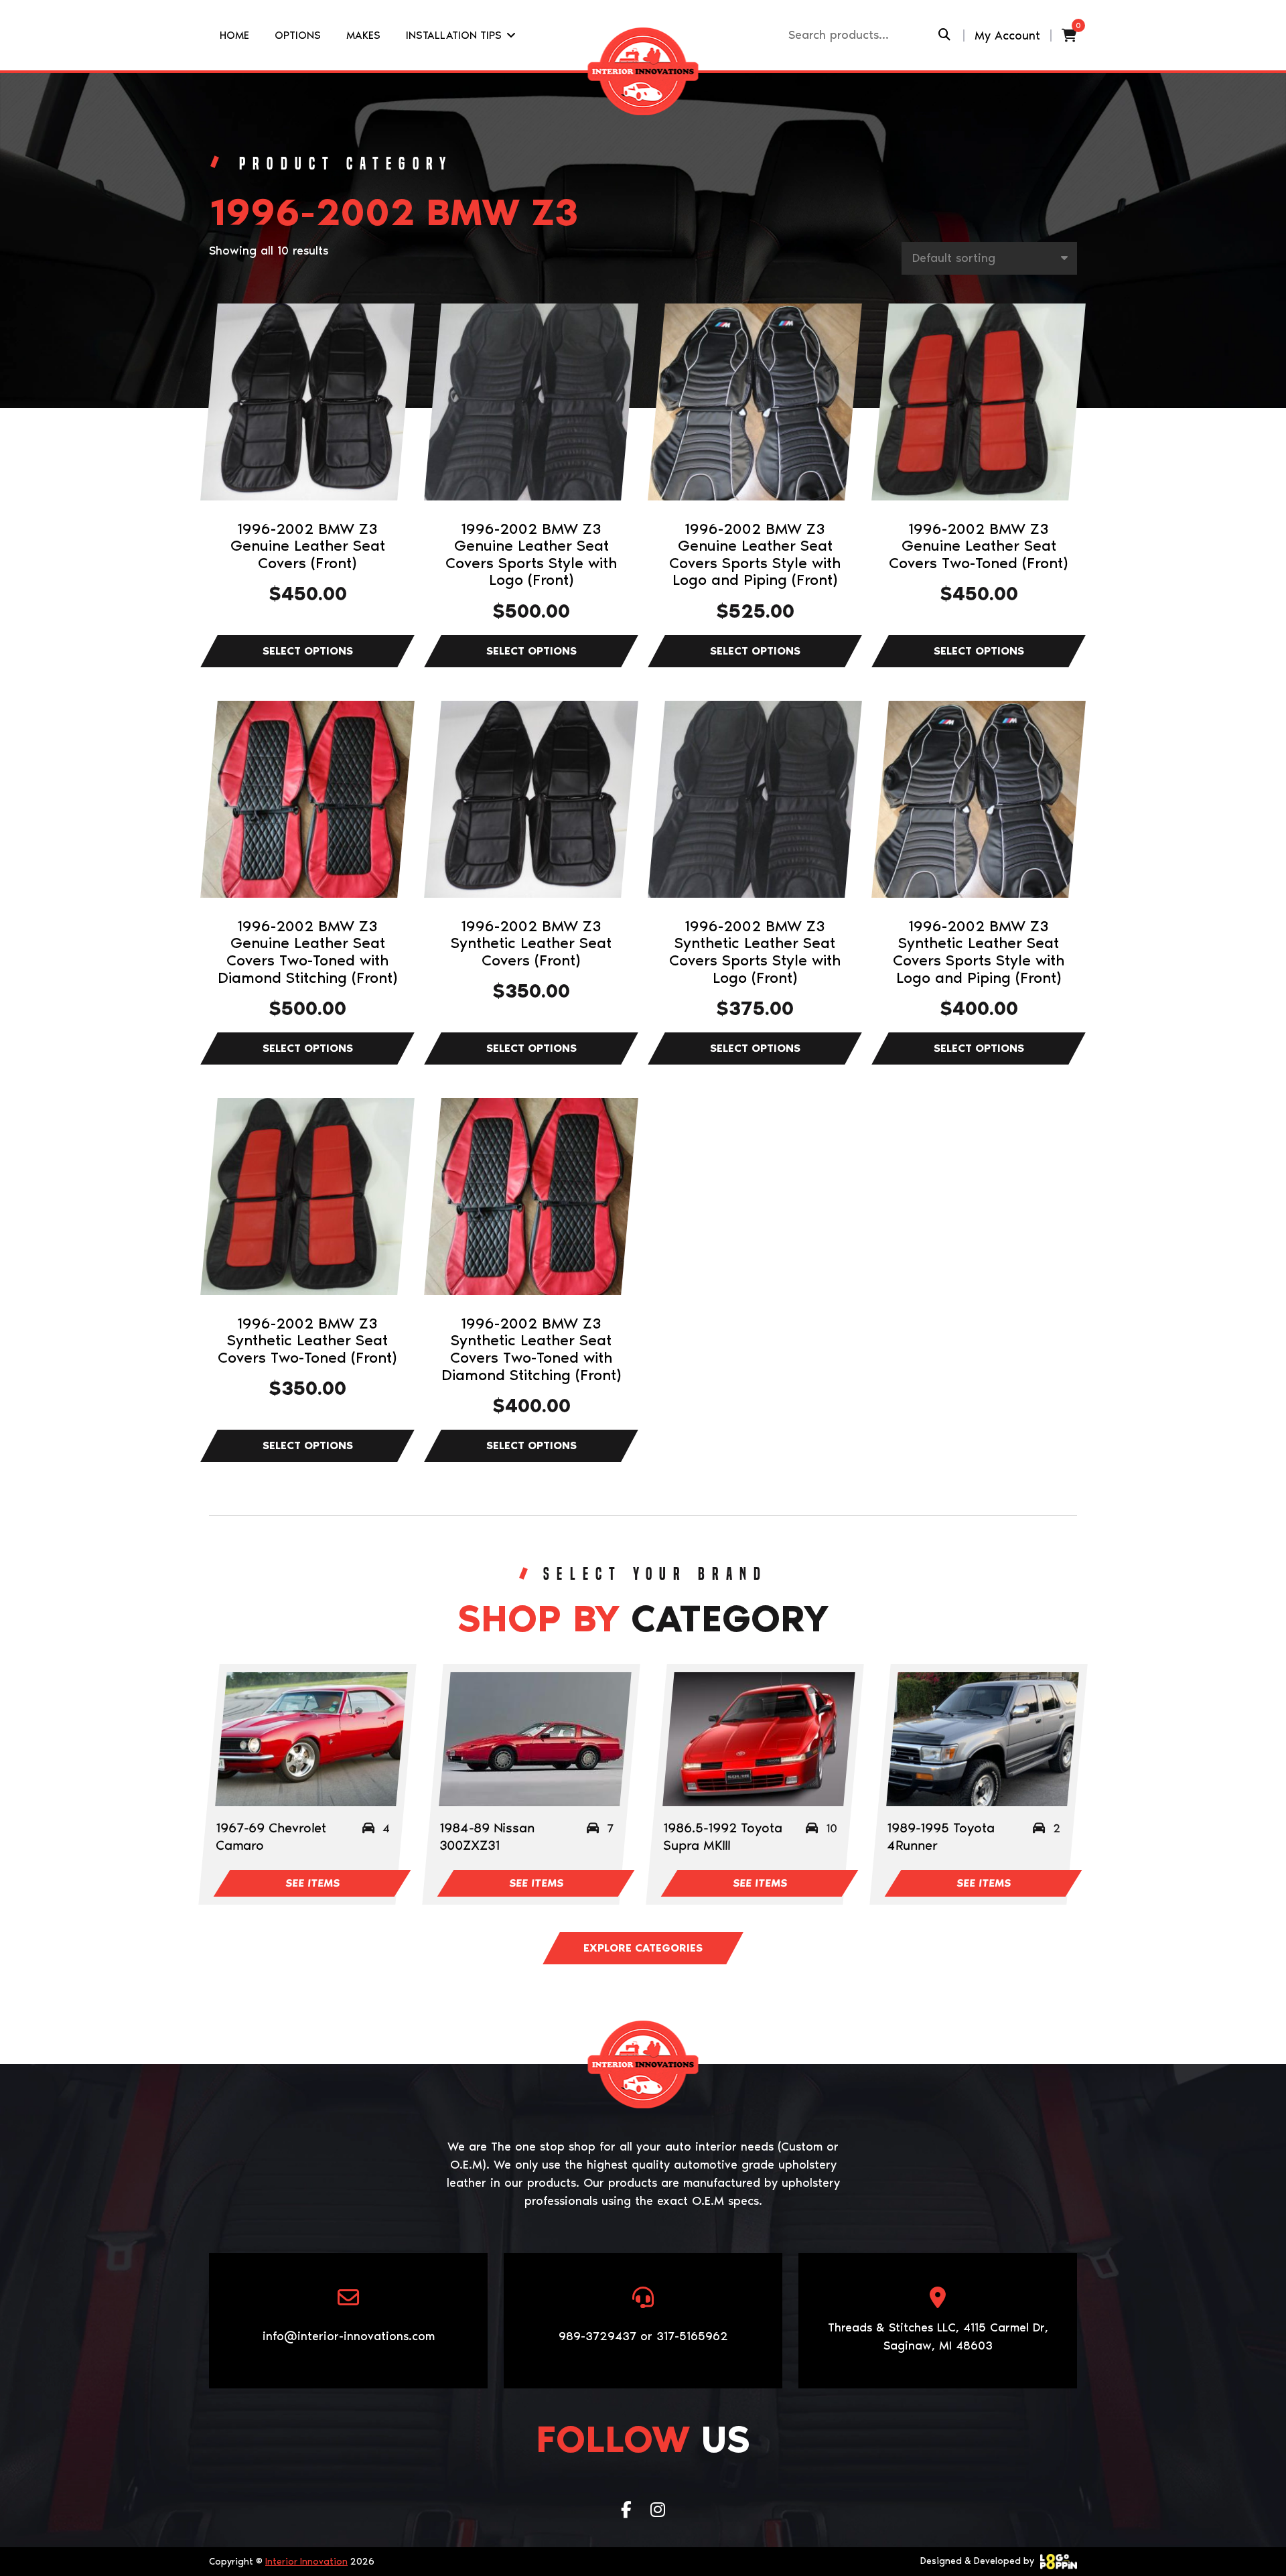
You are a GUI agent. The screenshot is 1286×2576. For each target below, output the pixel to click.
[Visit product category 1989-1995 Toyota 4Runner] (982, 1739)
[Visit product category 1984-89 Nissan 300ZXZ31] (535, 1739)
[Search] (944, 35)
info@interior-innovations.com (349, 2336)
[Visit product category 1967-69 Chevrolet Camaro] (311, 1739)
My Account (1007, 36)
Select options (307, 651)
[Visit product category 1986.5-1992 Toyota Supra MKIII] (759, 1739)
